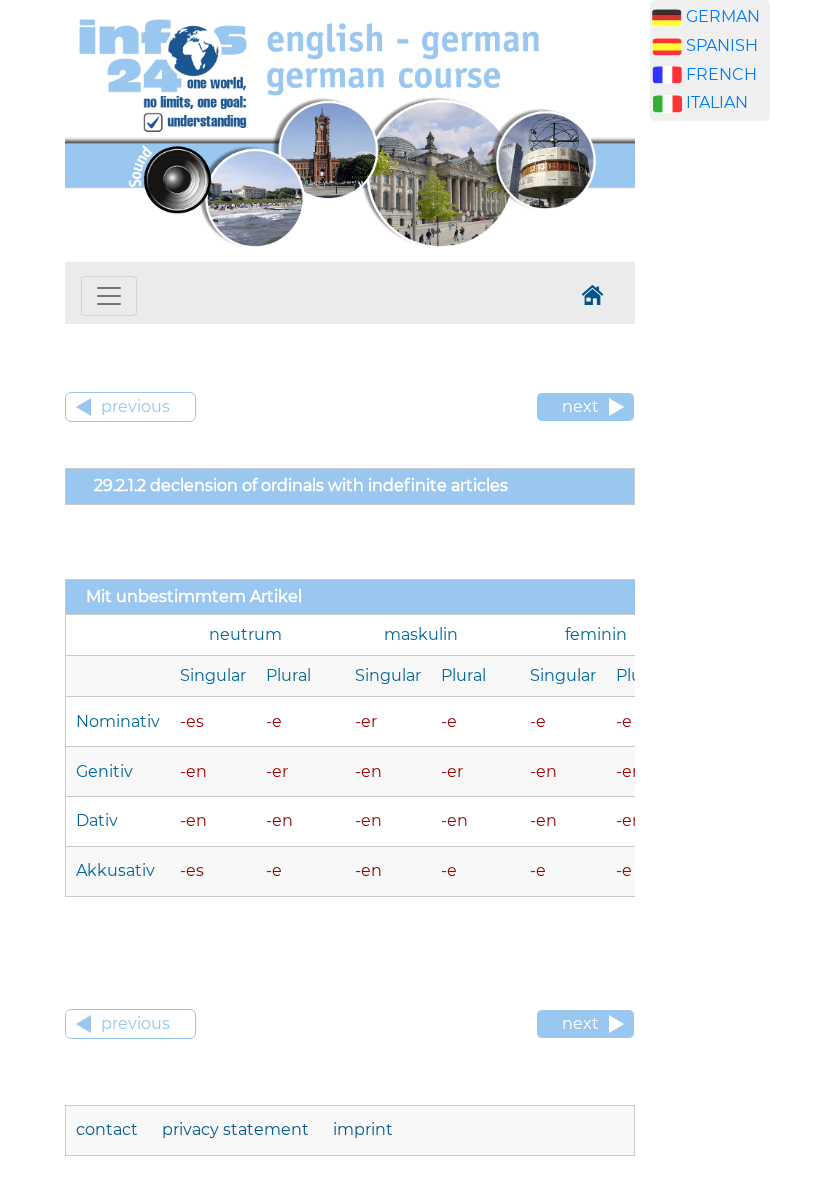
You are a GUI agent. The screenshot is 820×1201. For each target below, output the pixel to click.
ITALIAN (717, 102)
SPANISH (722, 45)
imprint (363, 1129)
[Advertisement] (735, 450)
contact (107, 1129)
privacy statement (235, 1129)
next (580, 406)
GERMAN (723, 16)
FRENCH (721, 74)
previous (135, 406)
